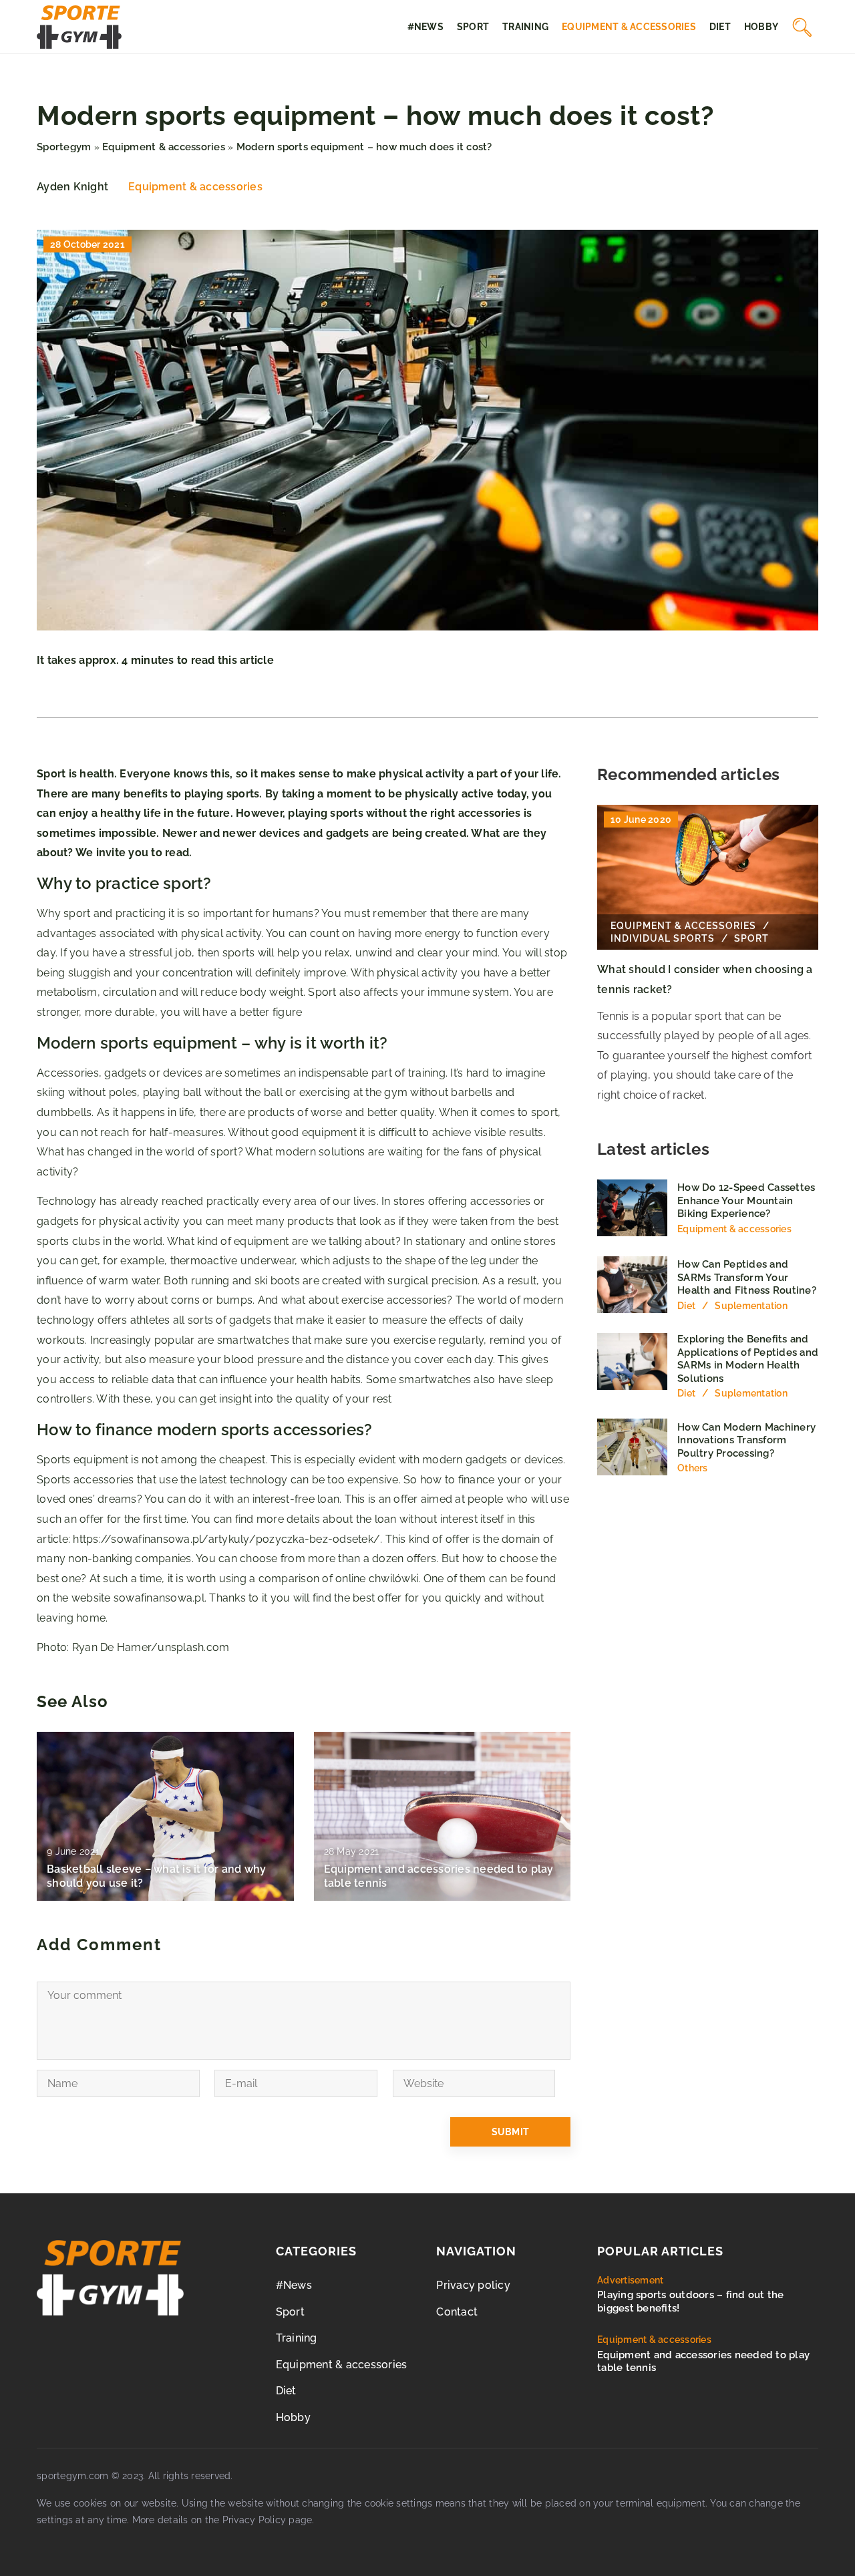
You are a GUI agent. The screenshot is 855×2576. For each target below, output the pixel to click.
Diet (720, 27)
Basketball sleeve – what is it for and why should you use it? (157, 1876)
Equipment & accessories (629, 27)
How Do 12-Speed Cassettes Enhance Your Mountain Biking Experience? (746, 1201)
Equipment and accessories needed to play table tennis (439, 1876)
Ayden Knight (72, 187)
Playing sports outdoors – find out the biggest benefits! (691, 2302)
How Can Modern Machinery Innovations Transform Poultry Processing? (746, 1440)
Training (525, 27)
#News (425, 27)
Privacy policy (473, 2285)
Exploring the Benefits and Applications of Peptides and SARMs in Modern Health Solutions (748, 1359)
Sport (473, 27)
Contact (457, 2312)
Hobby (761, 27)
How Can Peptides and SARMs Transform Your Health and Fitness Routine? (747, 1277)
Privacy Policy (254, 2520)
